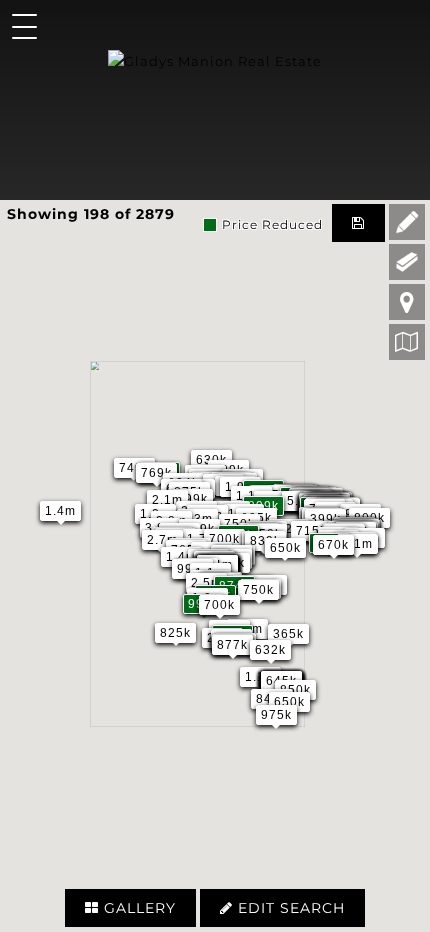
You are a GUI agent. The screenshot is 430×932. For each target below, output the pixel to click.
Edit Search (289, 908)
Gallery (137, 908)
